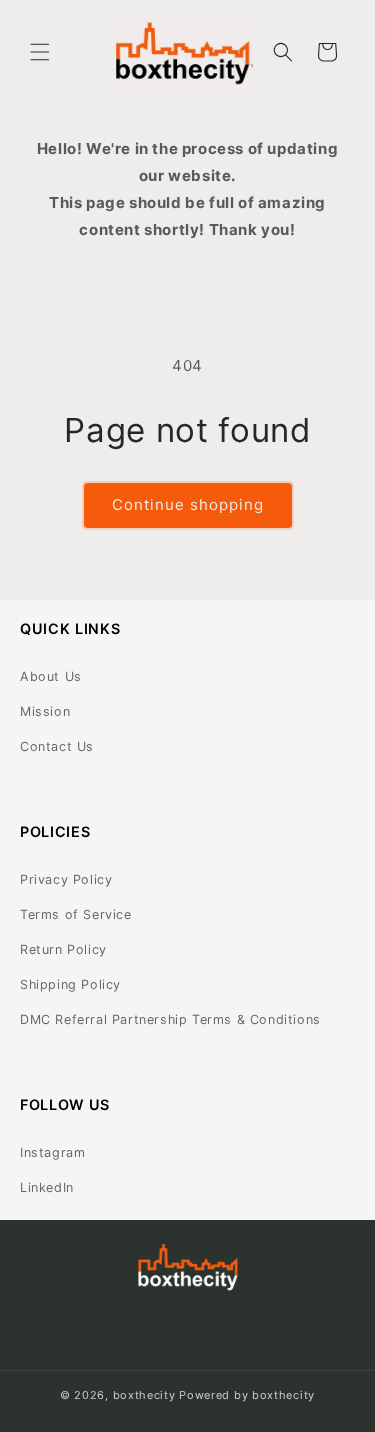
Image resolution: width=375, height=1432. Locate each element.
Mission (45, 711)
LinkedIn (47, 1187)
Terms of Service (76, 914)
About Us (51, 676)
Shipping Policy (70, 984)
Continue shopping (188, 504)
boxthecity (144, 1395)
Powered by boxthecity (247, 1395)
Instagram (52, 1152)
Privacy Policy (66, 879)
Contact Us (57, 746)
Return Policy (63, 949)
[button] (40, 52)
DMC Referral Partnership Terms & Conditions (170, 1019)
